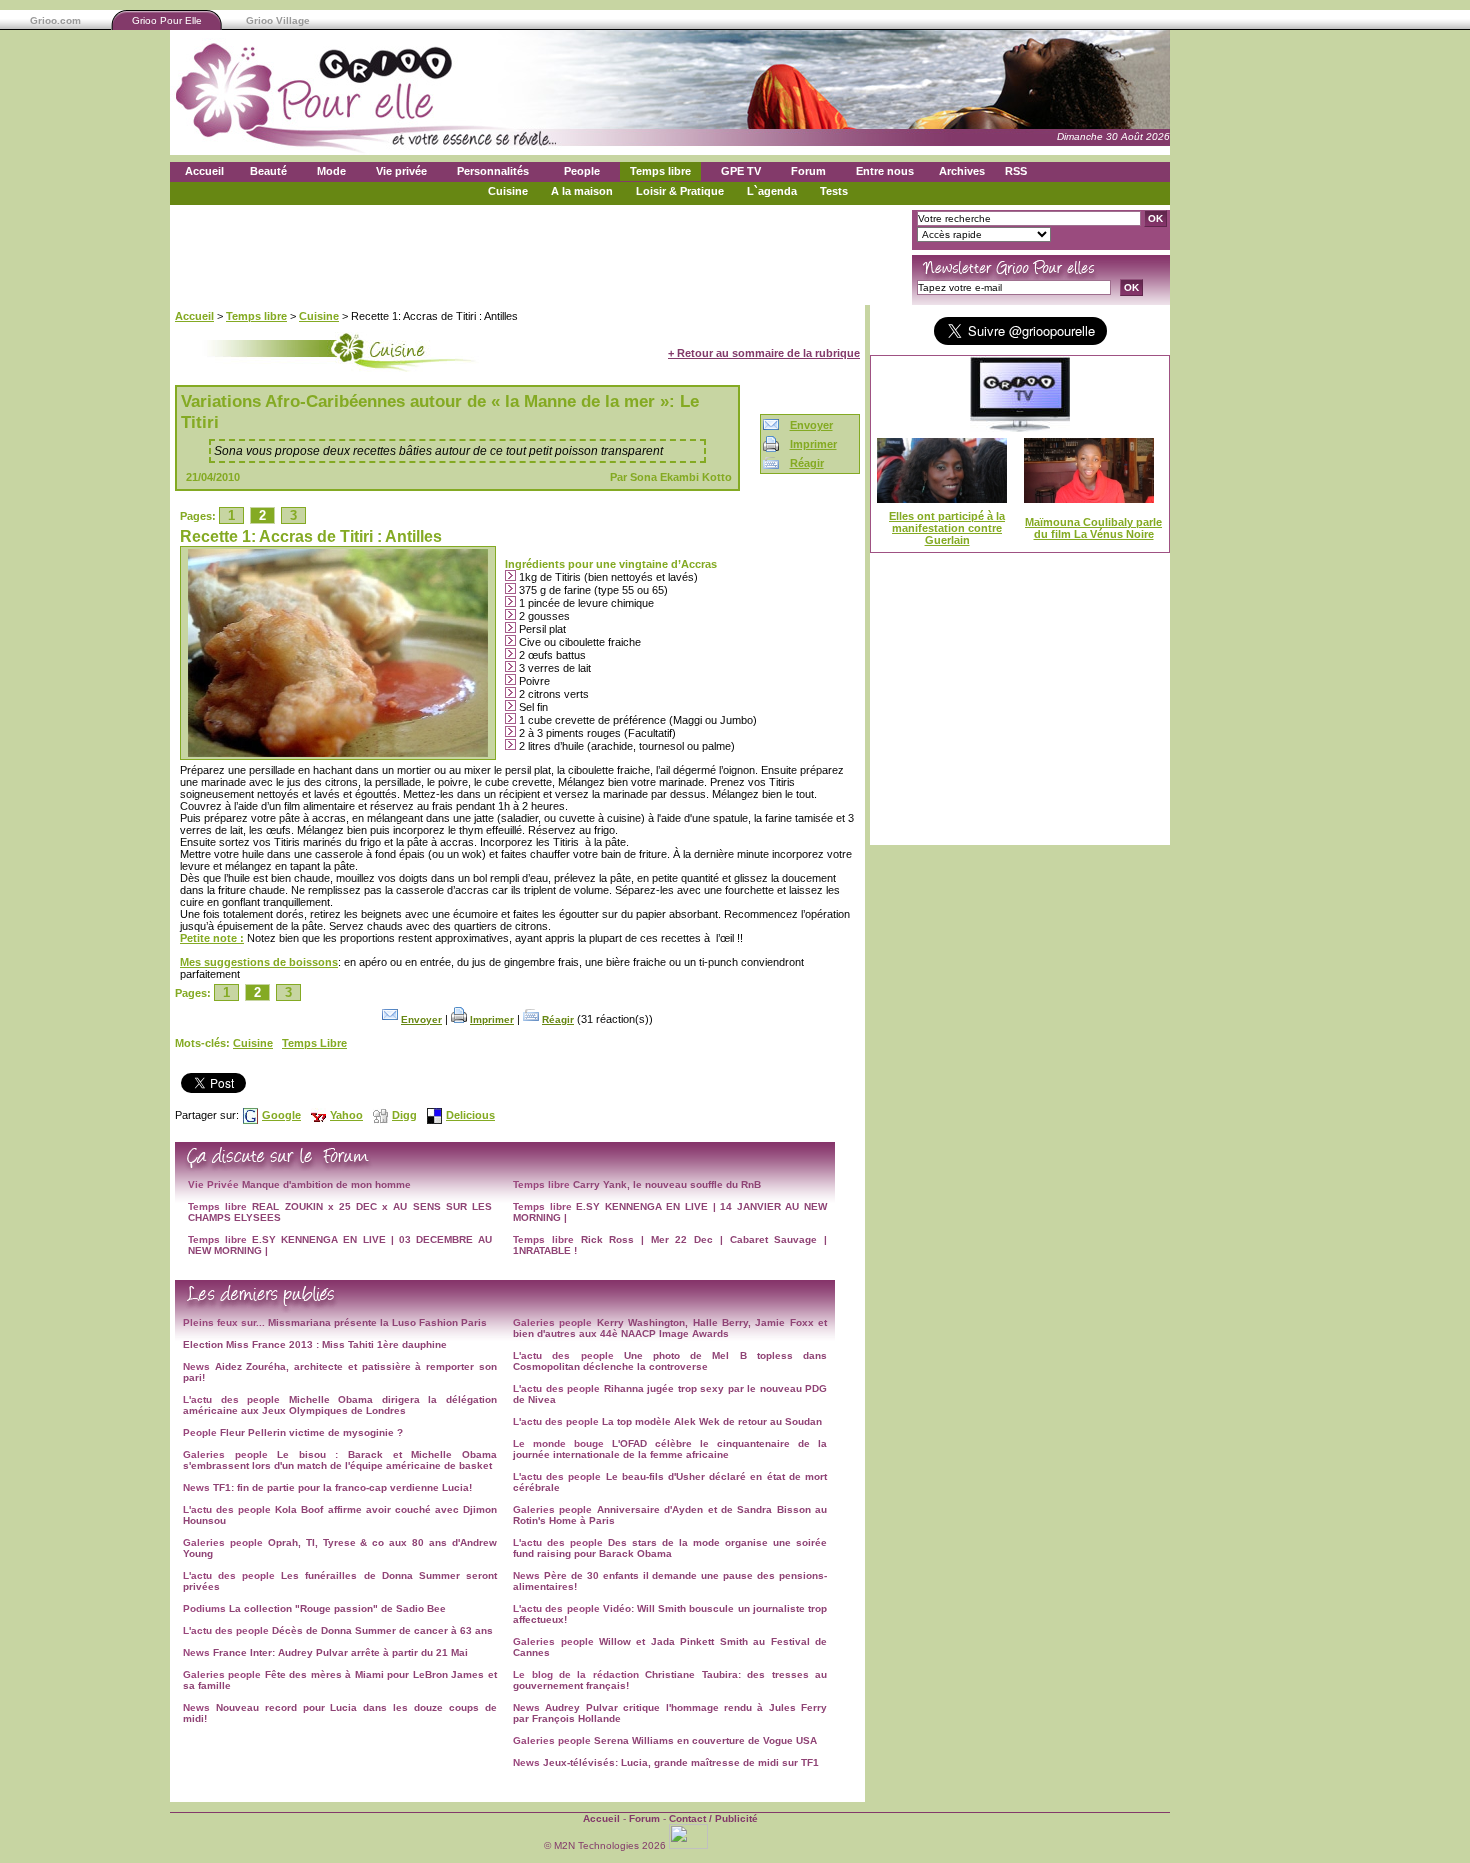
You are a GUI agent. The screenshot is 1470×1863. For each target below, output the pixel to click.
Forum (808, 171)
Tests (834, 191)
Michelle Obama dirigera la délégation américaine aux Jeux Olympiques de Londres (340, 1405)
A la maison (582, 191)
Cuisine (508, 191)
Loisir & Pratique (680, 191)
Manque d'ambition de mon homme (326, 1184)
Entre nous (885, 171)
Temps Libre (314, 1043)
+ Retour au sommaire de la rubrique (764, 353)
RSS (1016, 171)
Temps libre (660, 171)
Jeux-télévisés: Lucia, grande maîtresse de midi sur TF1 (681, 1762)
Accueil (204, 171)
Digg (404, 1115)
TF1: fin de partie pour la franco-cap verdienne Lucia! (342, 1487)
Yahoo (346, 1115)
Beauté (268, 171)
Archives (962, 171)
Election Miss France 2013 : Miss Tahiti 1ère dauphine (315, 1344)
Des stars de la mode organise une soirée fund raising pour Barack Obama (670, 1548)
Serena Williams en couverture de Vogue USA (705, 1740)
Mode (331, 171)
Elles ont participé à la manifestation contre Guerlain (947, 528)
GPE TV (741, 171)
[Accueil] (365, 141)
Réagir (807, 463)
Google (281, 1115)
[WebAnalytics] (690, 1845)
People (582, 171)
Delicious (470, 1115)
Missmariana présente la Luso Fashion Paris (377, 1322)
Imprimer (813, 444)
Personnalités (493, 171)
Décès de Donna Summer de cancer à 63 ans (382, 1630)
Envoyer (811, 425)
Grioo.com (55, 20)
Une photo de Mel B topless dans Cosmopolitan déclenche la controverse (670, 1361)
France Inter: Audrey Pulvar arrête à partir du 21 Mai (340, 1652)
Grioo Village (278, 20)
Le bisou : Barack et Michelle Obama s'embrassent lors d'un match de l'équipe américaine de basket (340, 1460)
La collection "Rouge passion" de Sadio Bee (337, 1608)
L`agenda (772, 191)
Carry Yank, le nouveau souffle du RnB (667, 1184)
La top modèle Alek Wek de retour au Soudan (712, 1421)
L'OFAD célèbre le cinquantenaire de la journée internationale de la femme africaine (670, 1449)
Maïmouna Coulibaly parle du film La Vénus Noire (1093, 528)
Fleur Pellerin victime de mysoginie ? (311, 1432)
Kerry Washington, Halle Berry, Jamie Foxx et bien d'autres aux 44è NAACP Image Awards (670, 1328)
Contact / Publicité (713, 1818)
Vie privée (401, 171)
